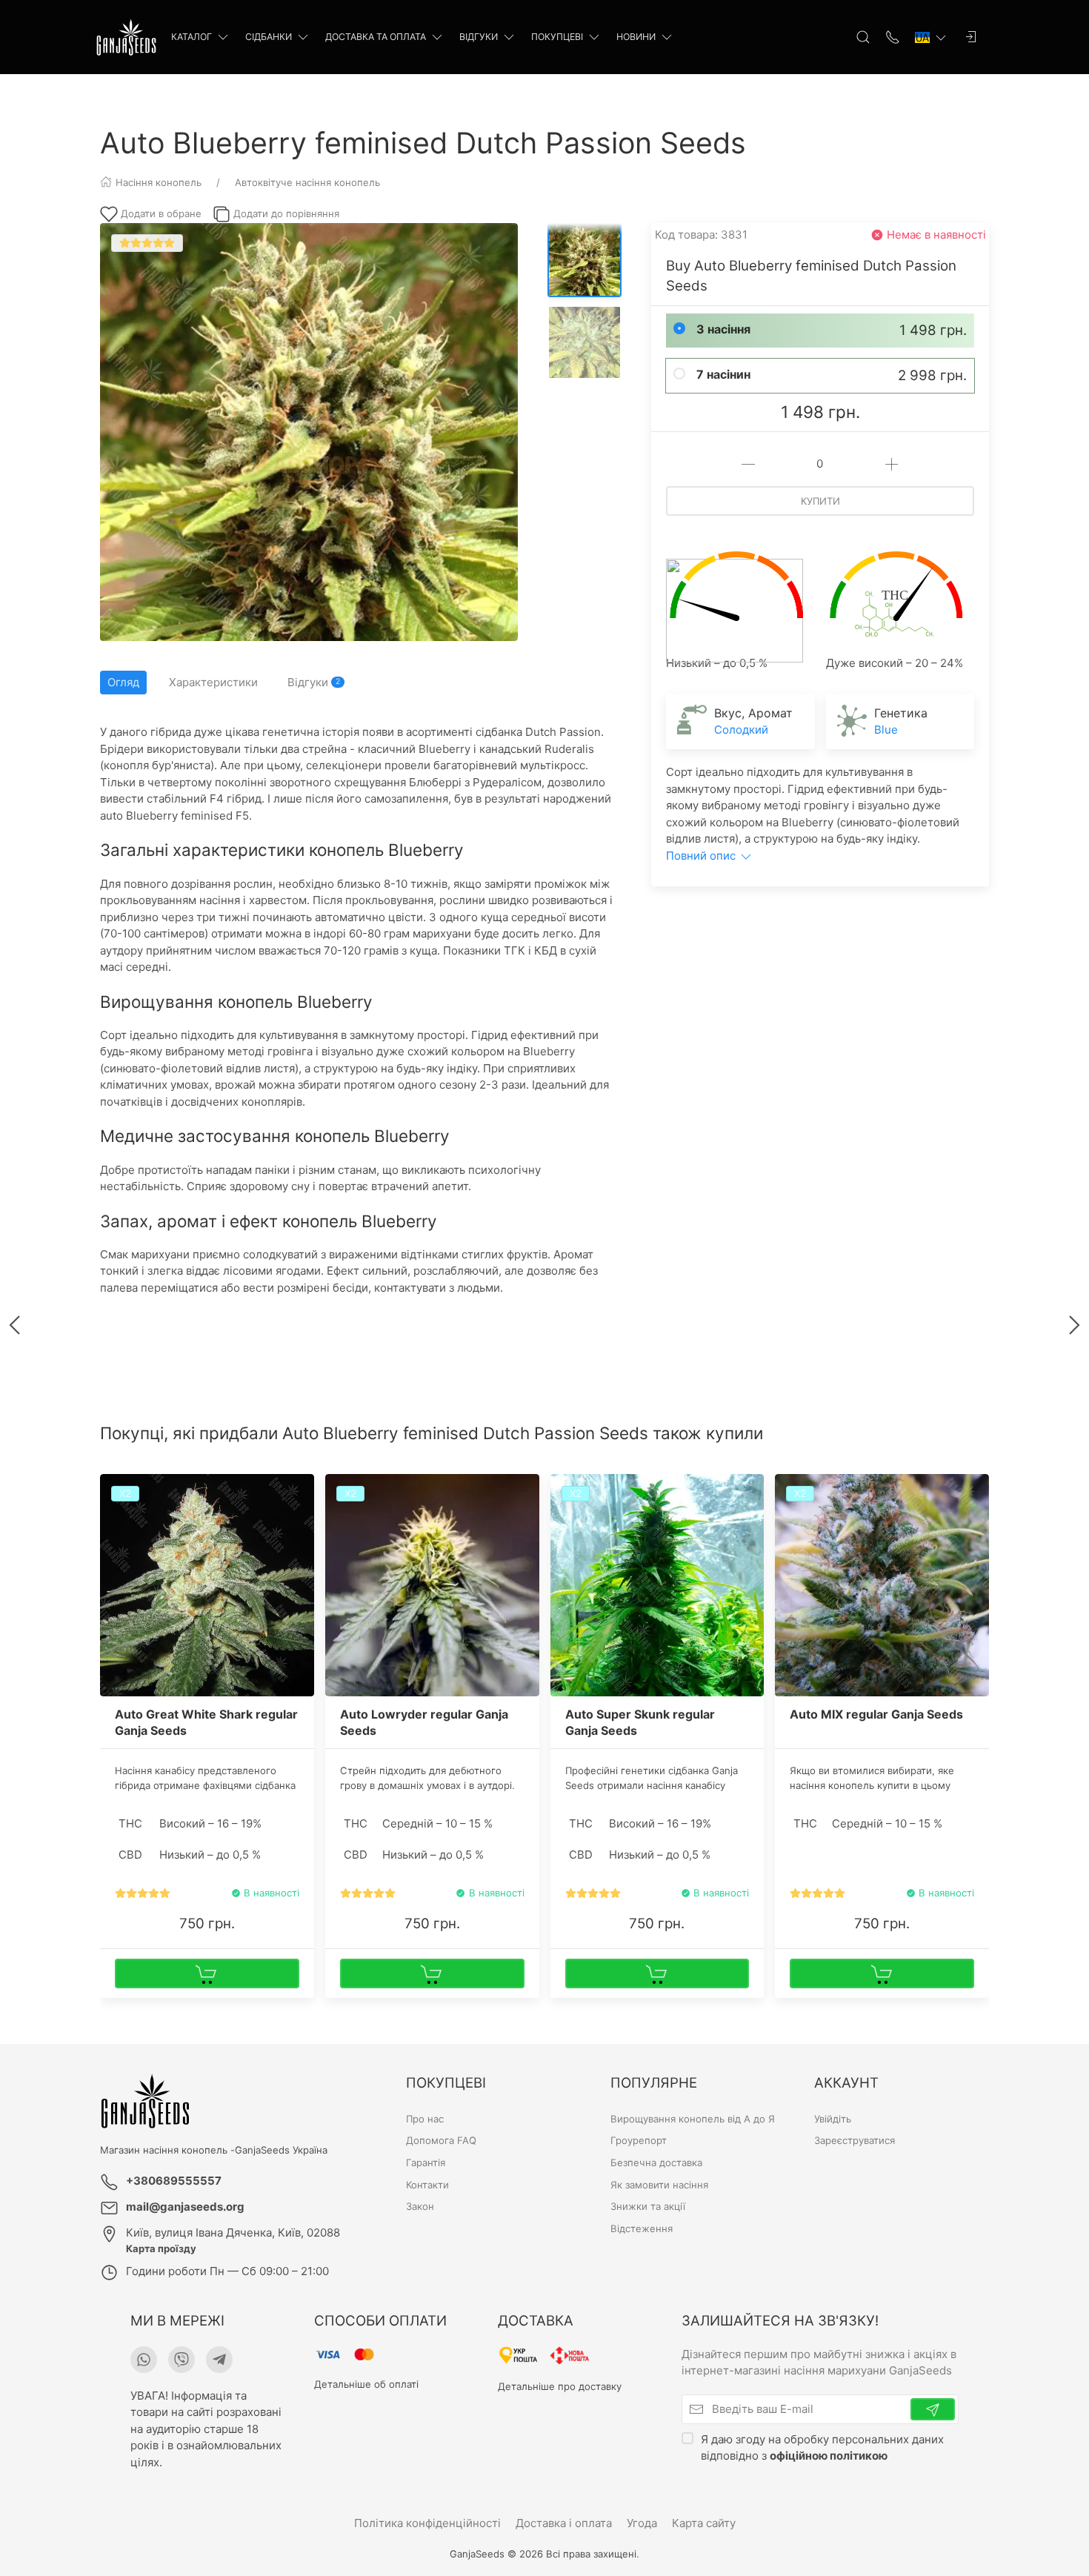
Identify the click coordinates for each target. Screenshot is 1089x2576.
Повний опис (702, 856)
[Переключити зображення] (585, 260)
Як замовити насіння (659, 2185)
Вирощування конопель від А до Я (693, 2119)
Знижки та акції (648, 2206)
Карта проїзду (161, 2248)
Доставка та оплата (376, 37)
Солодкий (741, 730)
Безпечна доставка (656, 2162)
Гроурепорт (639, 2140)
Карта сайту (704, 2523)
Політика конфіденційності (427, 2523)
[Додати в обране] (302, 1494)
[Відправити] (933, 2409)
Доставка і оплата (564, 2523)
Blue (886, 730)
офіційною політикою (829, 2456)
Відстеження (642, 2228)
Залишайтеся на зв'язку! (780, 2321)
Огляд (123, 682)
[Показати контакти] (893, 37)
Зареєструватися (855, 2140)
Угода (642, 2523)
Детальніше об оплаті (366, 2384)
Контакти (427, 2185)
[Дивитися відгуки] (143, 1893)
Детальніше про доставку (560, 2386)
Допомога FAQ (441, 2140)
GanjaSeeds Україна (281, 2150)
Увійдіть (833, 2119)
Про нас (425, 2119)
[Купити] (207, 1974)
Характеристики (213, 682)
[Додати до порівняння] (302, 1519)
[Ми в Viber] (181, 2360)
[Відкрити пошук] (863, 37)
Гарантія (426, 2162)
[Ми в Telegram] (219, 2360)
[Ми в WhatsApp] (144, 2360)
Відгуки (479, 37)
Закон (420, 2206)
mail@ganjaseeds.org (185, 2207)
